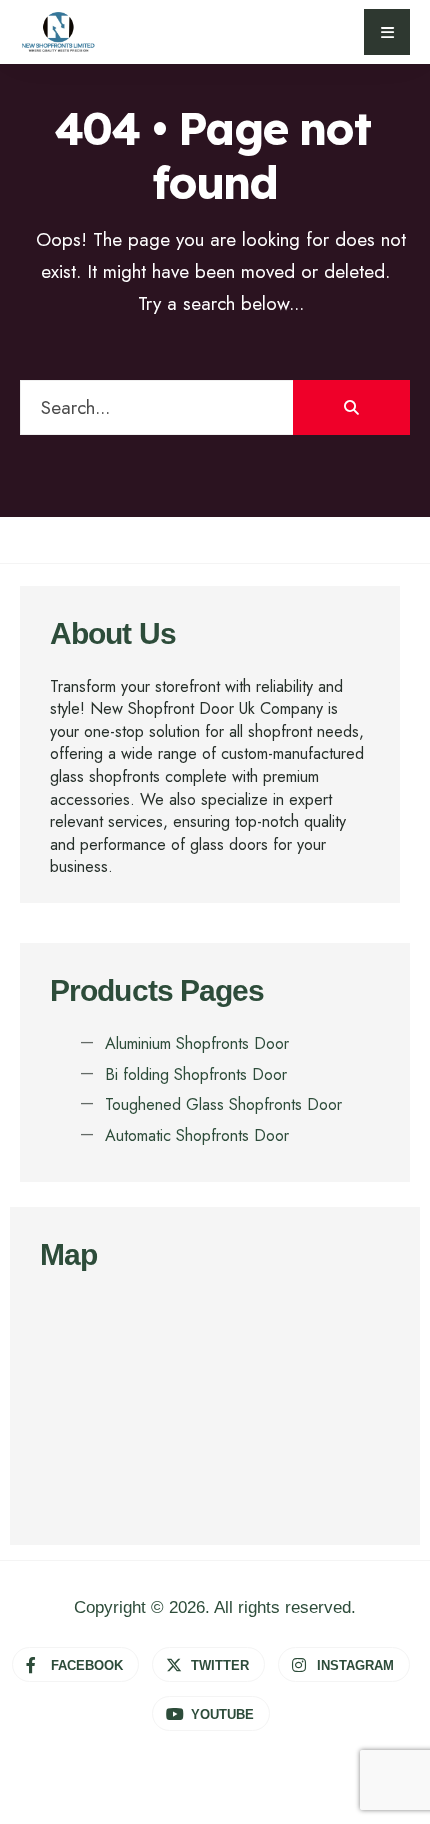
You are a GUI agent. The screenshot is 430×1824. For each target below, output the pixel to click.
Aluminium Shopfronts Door (197, 1043)
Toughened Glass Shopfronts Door (223, 1104)
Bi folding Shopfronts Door (196, 1074)
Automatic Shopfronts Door (197, 1135)
